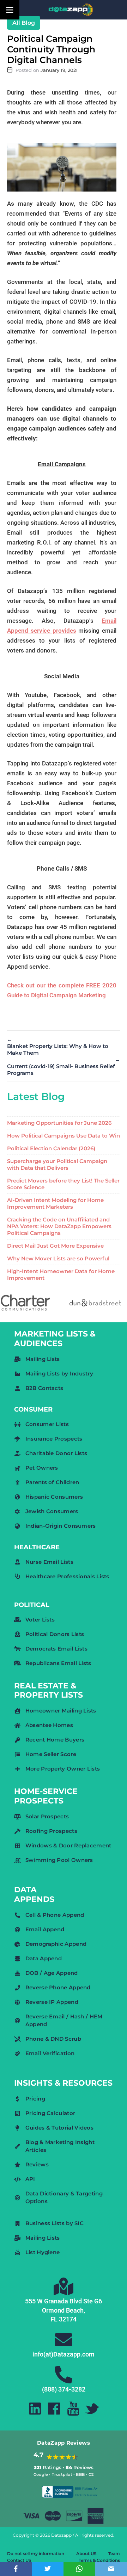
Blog (28, 23)
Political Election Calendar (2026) (51, 1148)
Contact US (19, 2560)
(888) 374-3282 (64, 2389)
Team (114, 2554)
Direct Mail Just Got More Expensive (55, 1246)
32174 (68, 2319)
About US (86, 2554)
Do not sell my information (36, 2554)
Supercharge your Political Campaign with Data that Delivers (57, 1164)
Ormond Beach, (64, 2310)
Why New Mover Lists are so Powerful (58, 1258)
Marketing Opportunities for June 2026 (59, 1123)
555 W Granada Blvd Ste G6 (64, 2301)
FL (54, 2319)
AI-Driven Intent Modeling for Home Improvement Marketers (55, 1203)
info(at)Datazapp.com (64, 2354)
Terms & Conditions (99, 2560)
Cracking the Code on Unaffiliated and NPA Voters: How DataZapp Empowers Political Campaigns (59, 1226)
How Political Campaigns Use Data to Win (64, 1136)
